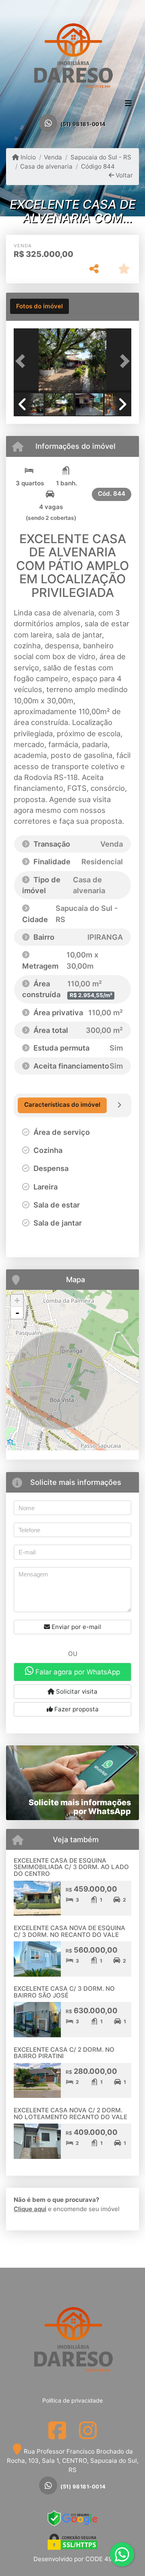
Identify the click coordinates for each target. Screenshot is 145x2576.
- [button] (17, 1313)
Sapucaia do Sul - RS (101, 157)
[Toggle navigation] (128, 104)
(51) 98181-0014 (83, 124)
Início (27, 157)
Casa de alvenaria (46, 166)
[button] (23, 361)
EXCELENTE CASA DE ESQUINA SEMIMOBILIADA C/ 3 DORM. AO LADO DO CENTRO (71, 1867)
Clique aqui (30, 2209)
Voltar (123, 175)
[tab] (39, 306)
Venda (53, 157)
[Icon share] (57, 2430)
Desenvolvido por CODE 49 (73, 2559)
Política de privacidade (72, 2400)
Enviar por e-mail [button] (76, 1627)
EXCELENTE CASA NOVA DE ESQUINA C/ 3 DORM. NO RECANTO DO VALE (69, 1931)
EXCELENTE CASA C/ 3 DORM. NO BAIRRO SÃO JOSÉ (64, 1992)
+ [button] (17, 1300)
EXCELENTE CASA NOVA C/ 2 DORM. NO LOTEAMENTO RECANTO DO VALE (70, 2114)
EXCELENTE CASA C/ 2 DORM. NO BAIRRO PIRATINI (64, 2053)
